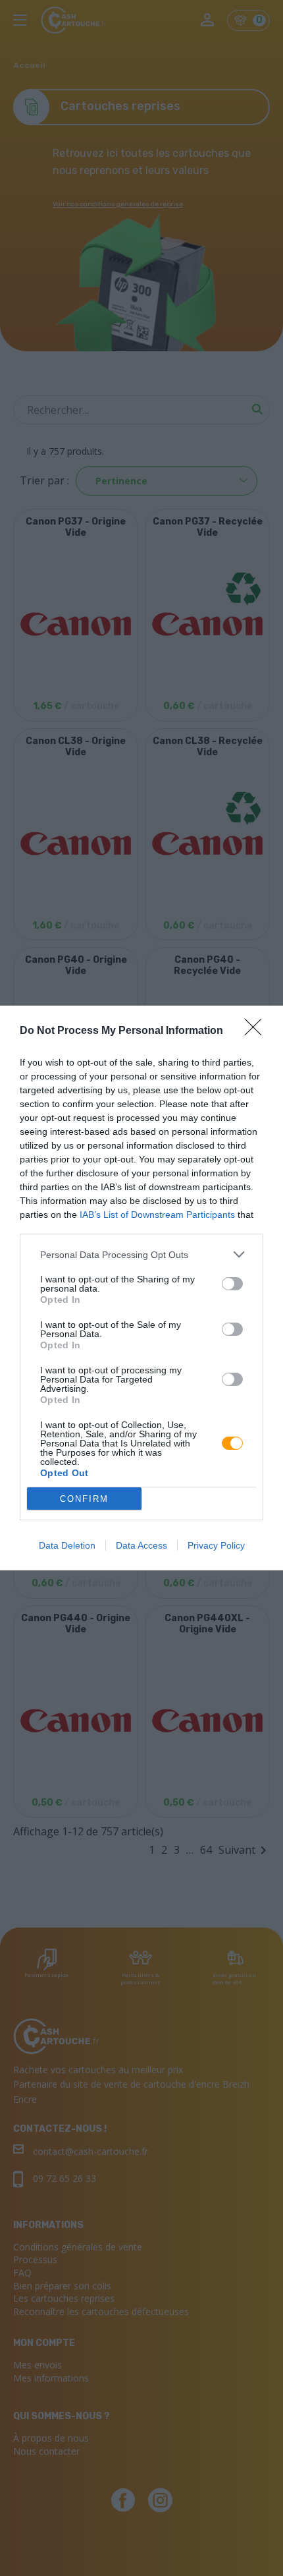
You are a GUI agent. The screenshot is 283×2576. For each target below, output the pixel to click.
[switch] (232, 1284)
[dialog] (141, 1288)
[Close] (257, 1031)
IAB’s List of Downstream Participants (157, 1215)
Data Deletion (67, 1545)
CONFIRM (84, 1499)
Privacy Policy (216, 1545)
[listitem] (141, 1254)
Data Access (141, 1545)
